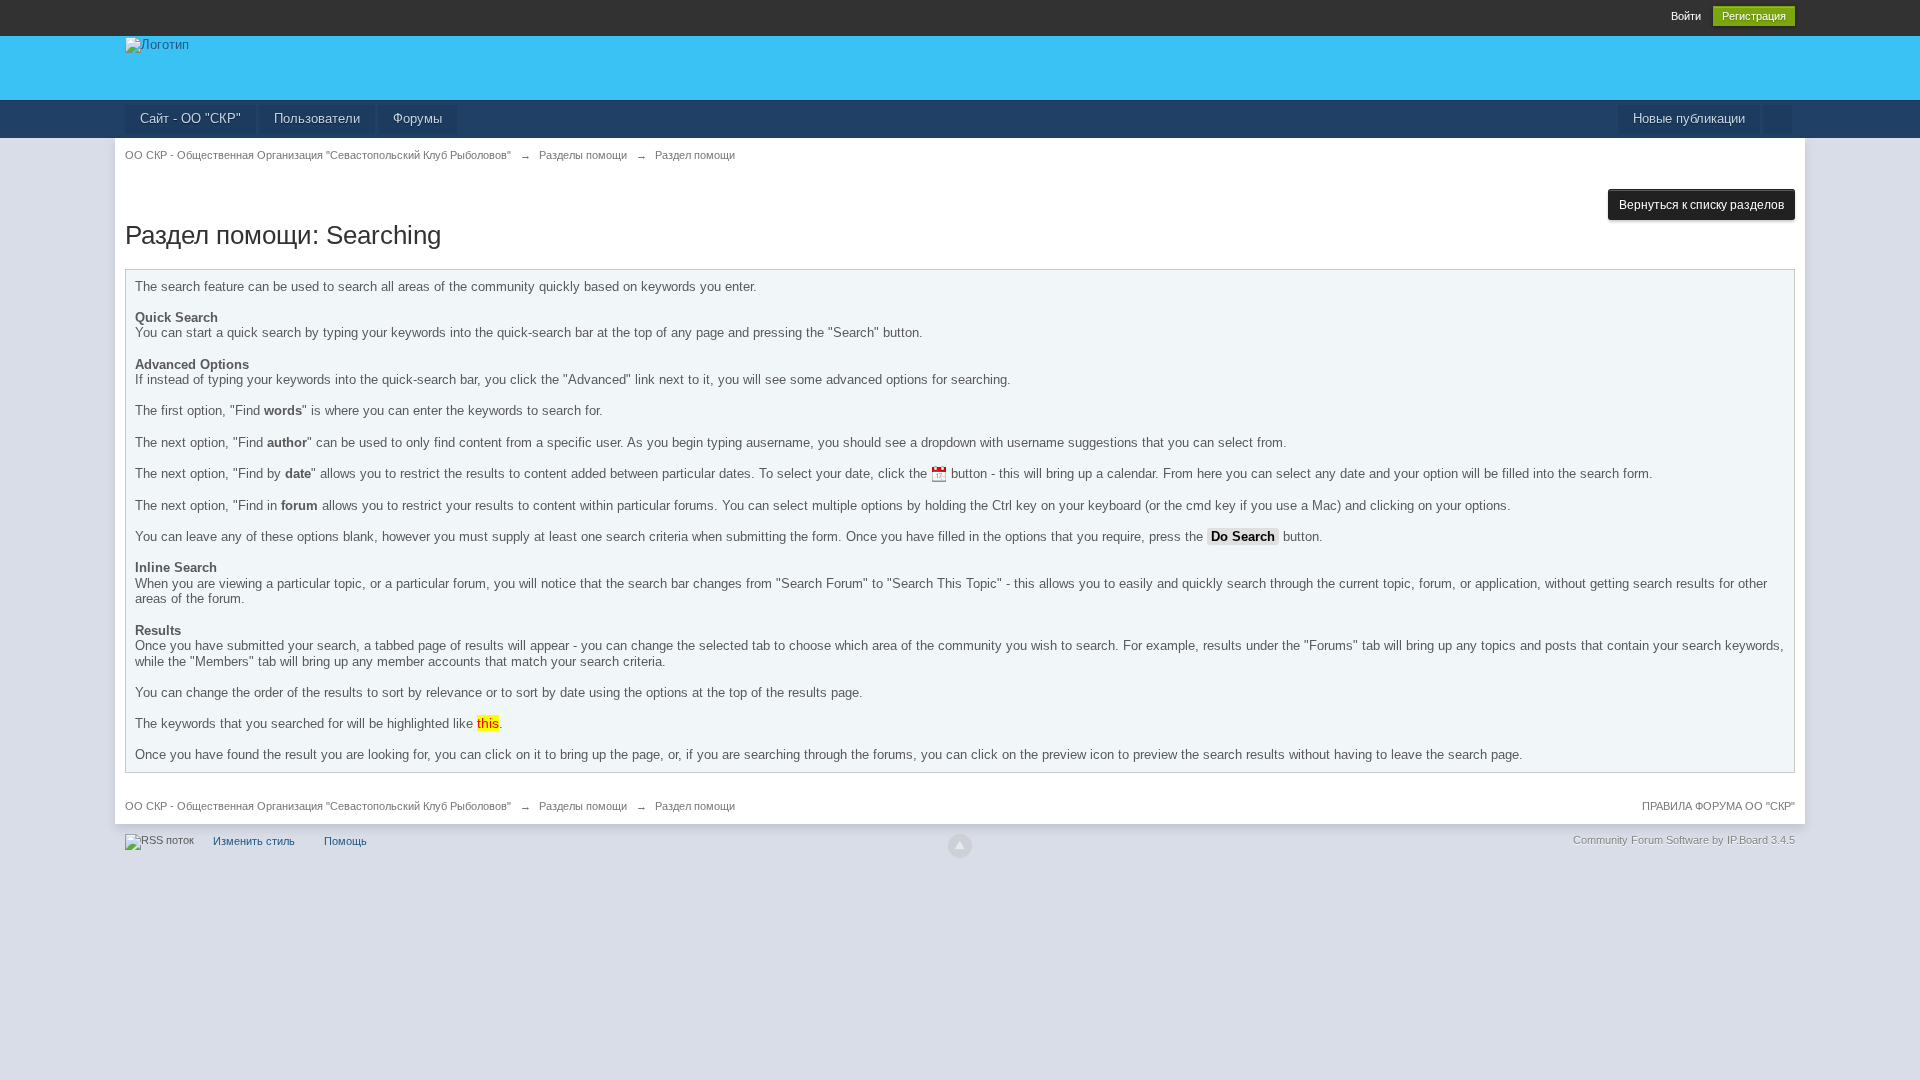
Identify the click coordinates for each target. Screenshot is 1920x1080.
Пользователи (317, 118)
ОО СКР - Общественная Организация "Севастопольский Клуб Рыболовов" (318, 806)
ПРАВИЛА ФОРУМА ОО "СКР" (1718, 806)
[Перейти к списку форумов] (157, 43)
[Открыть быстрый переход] (1777, 119)
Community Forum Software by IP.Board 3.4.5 (1684, 840)
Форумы (417, 118)
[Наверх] (960, 846)
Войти (1686, 16)
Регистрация (1754, 16)
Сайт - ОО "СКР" (190, 118)
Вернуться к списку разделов (1701, 205)
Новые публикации (1689, 118)
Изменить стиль (254, 841)
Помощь (345, 841)
